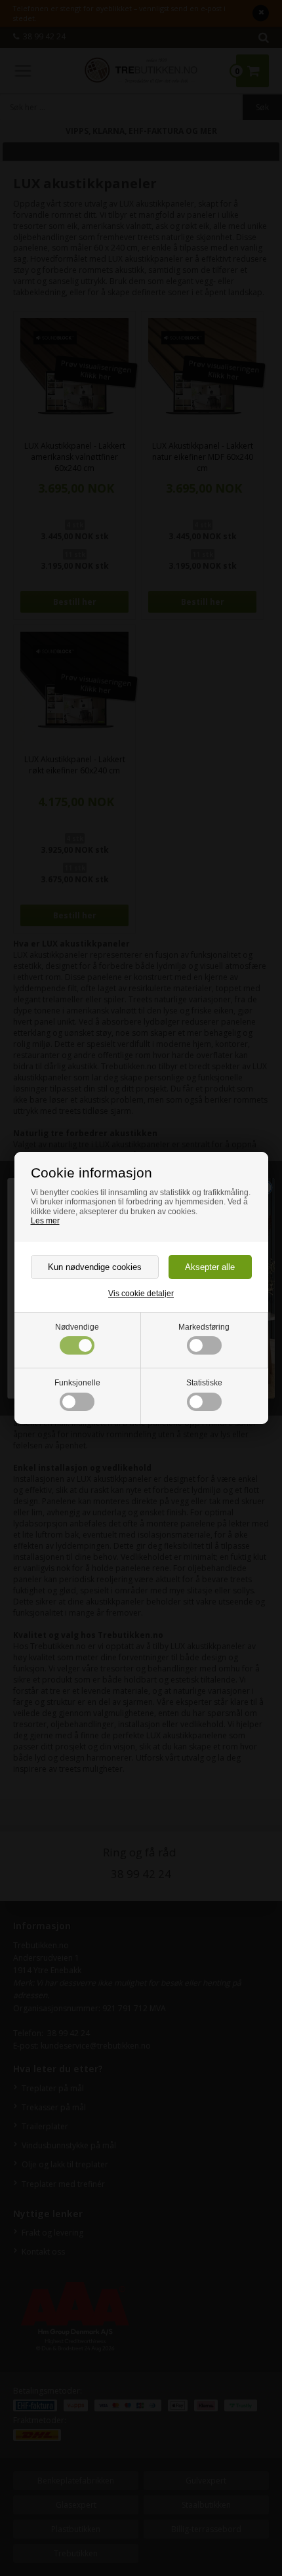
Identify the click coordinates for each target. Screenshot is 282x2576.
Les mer (45, 1221)
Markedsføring (204, 1327)
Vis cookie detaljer (141, 1294)
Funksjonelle (77, 1383)
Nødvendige (77, 1327)
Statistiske (204, 1383)
